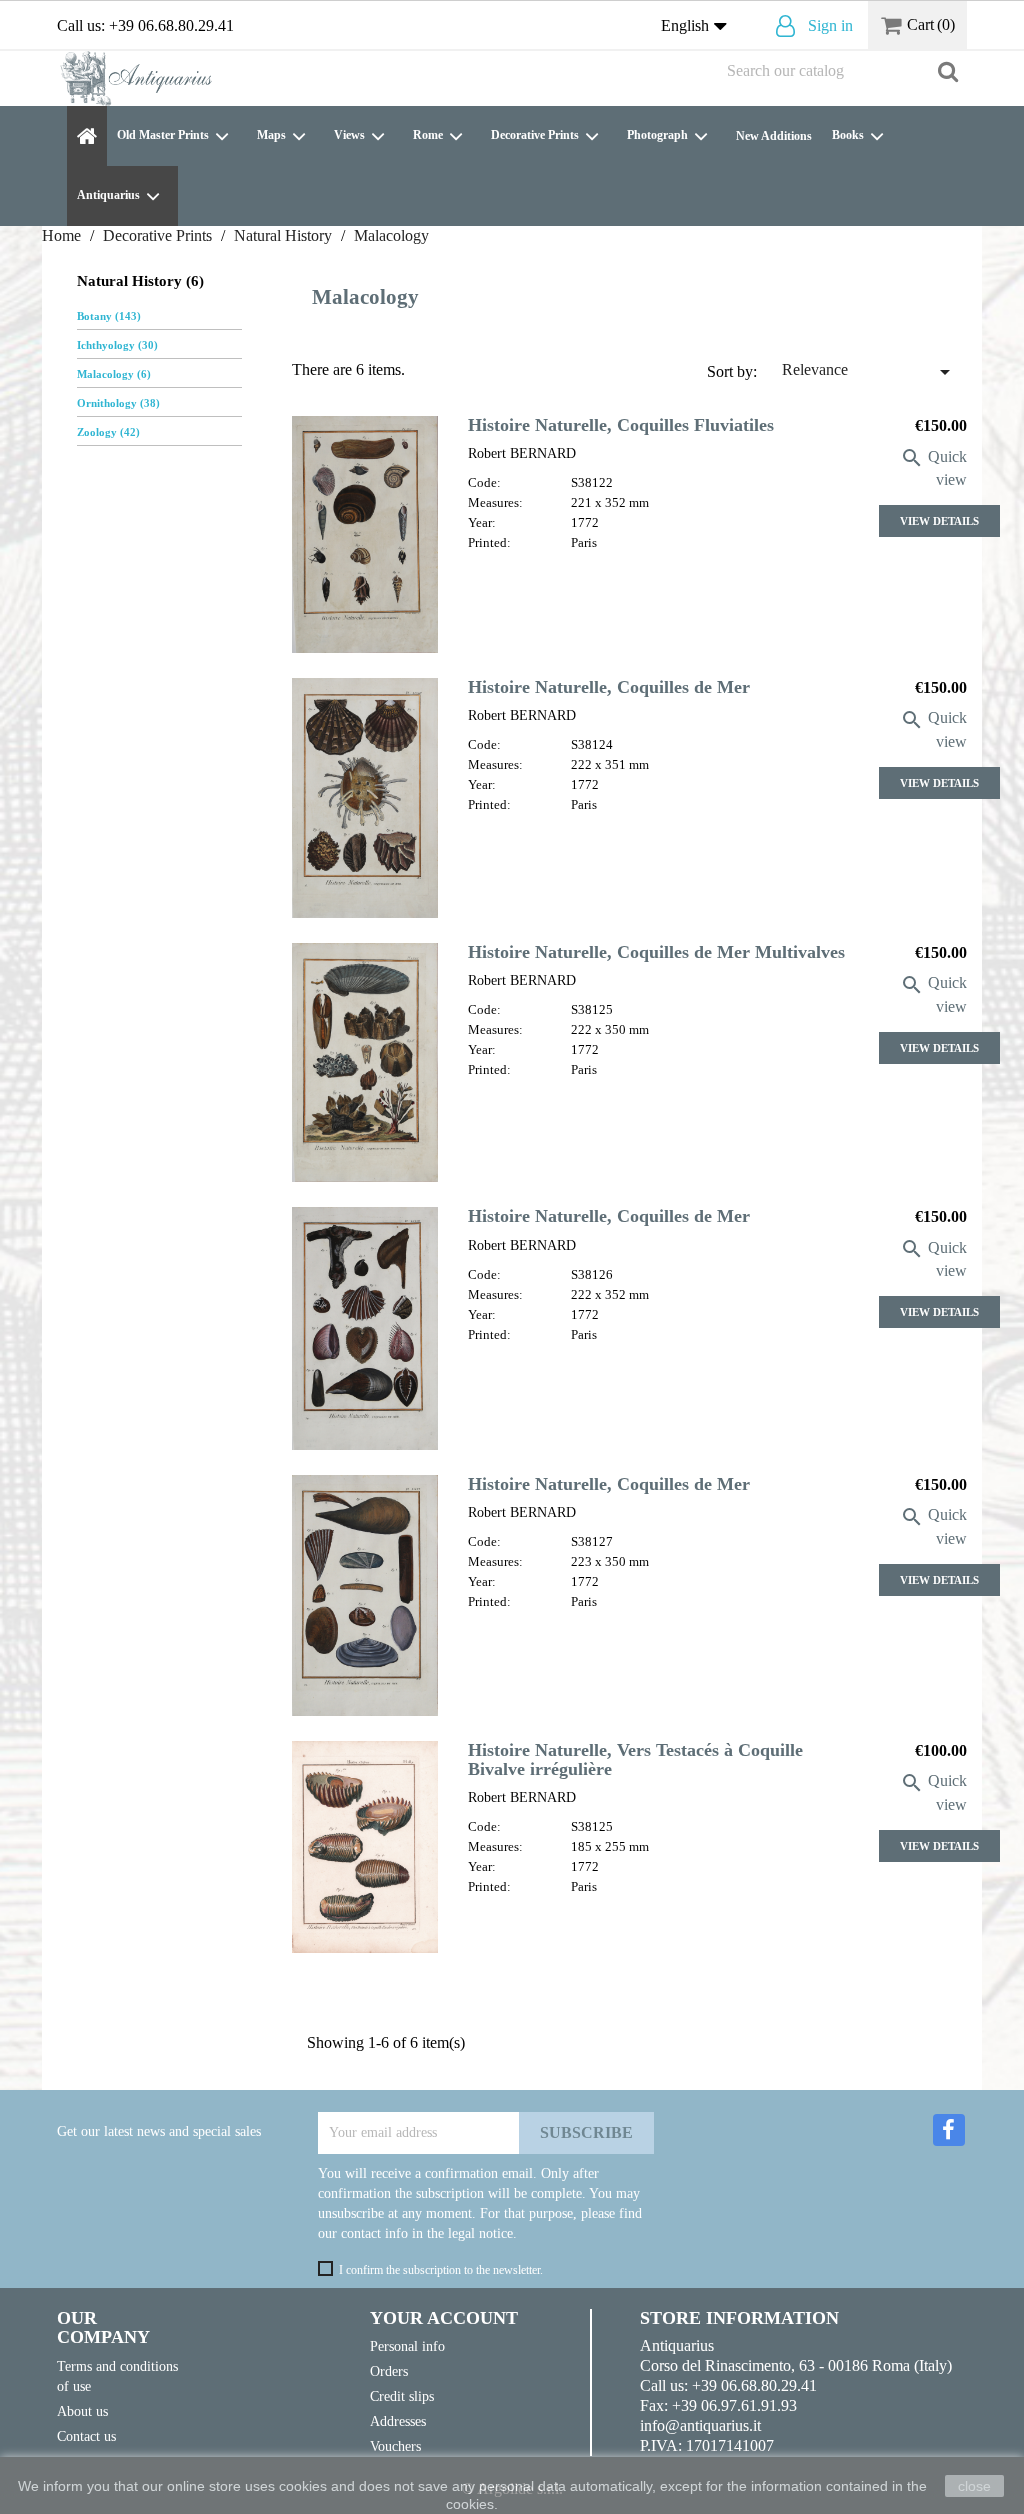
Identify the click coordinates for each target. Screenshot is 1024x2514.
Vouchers (395, 2446)
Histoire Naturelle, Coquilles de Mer (609, 687)
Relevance (869, 372)
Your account (444, 2318)
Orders (389, 2371)
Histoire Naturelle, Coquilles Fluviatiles (621, 425)
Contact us (86, 2436)
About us (82, 2411)
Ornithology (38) (118, 403)
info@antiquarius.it (700, 2425)
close (974, 2486)
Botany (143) (109, 316)
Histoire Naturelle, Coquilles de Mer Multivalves (656, 952)
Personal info (407, 2346)
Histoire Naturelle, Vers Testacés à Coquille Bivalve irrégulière (635, 1759)
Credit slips (402, 2396)
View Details (939, 521)
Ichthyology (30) (117, 345)
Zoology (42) (108, 432)
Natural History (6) (140, 281)
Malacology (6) (114, 374)
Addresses (398, 2421)
